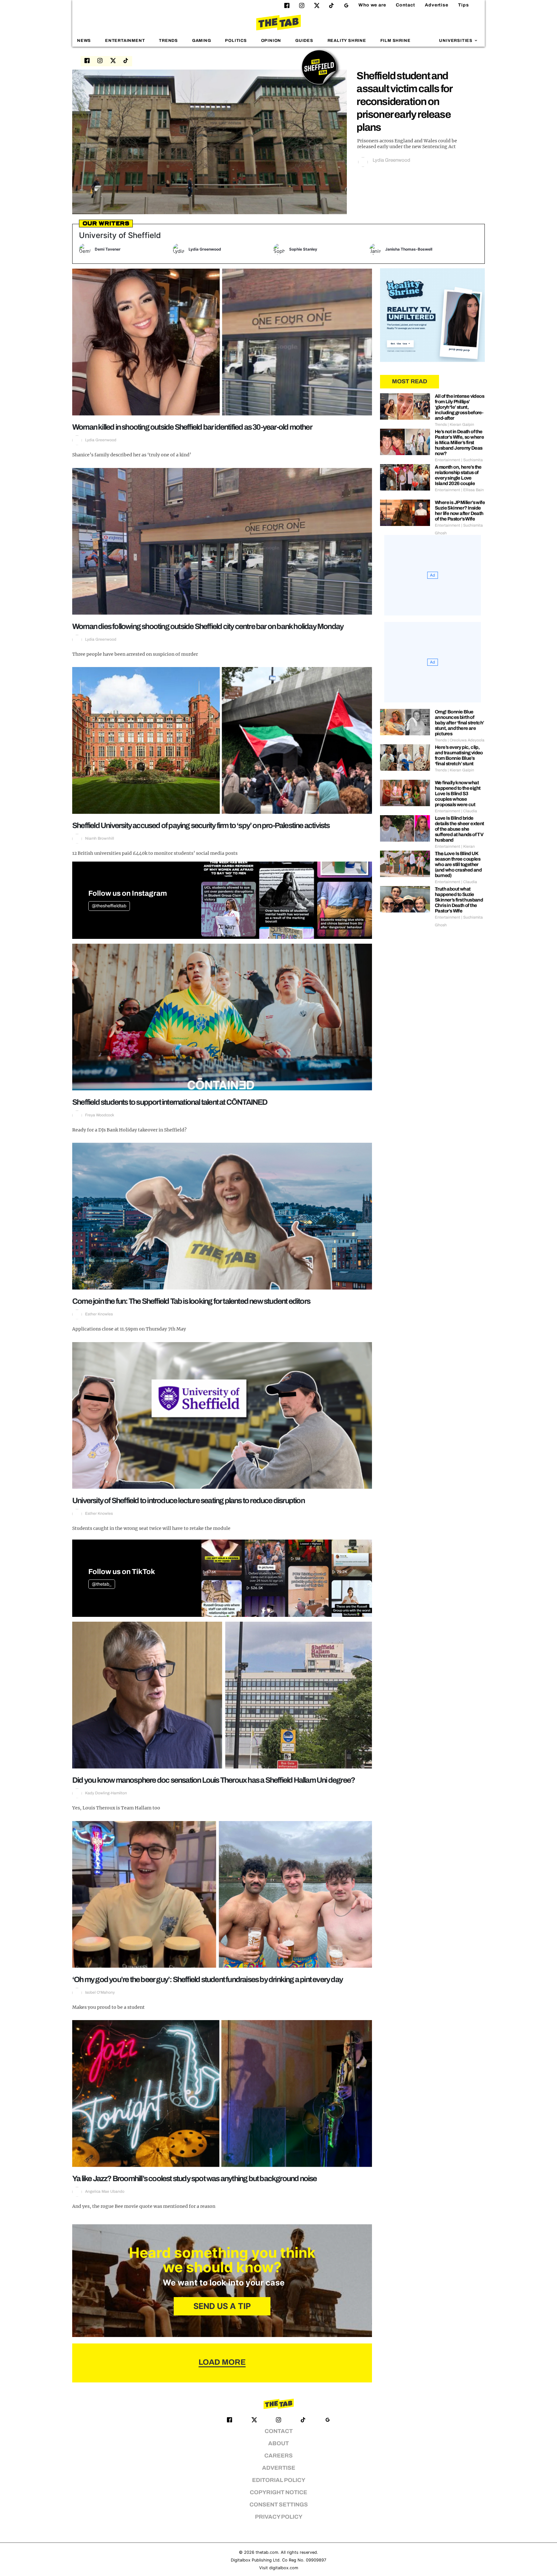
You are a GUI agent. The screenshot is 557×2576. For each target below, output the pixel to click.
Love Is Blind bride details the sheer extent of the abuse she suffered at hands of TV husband (459, 829)
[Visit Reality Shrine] (432, 315)
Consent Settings (279, 2505)
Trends (168, 41)
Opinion (271, 41)
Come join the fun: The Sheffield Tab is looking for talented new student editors (191, 1301)
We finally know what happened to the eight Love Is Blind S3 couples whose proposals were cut (458, 794)
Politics (236, 41)
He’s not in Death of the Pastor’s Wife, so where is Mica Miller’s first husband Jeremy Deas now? (459, 443)
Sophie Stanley (303, 249)
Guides (304, 41)
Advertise (437, 5)
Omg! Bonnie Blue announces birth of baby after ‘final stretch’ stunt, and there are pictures (459, 723)
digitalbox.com (284, 2568)
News (84, 41)
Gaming (202, 41)
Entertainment (125, 41)
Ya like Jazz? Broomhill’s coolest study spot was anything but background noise (195, 2179)
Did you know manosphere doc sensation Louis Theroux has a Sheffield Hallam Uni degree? (214, 1780)
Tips (464, 5)
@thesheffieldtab (109, 906)
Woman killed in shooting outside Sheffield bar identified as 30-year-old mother (192, 427)
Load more (222, 2362)
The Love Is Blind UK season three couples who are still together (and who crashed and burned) (458, 864)
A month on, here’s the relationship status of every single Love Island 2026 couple (458, 475)
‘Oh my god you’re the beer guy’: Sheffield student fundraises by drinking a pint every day (207, 1980)
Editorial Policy (279, 2480)
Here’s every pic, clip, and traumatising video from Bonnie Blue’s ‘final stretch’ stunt (459, 755)
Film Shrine (396, 41)
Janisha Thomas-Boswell (409, 249)
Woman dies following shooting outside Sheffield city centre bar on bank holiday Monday (208, 626)
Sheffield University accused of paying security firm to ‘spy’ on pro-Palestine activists (201, 825)
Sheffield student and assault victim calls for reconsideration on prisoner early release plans (404, 102)
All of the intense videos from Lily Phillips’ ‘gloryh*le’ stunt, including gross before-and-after (459, 407)
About (278, 2443)
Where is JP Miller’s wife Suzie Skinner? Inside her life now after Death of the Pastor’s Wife (460, 511)
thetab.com (267, 2552)
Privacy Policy (279, 2517)
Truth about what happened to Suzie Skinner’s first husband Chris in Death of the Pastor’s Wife (459, 900)
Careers (278, 2456)
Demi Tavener (108, 249)
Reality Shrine (347, 41)
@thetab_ (102, 1584)
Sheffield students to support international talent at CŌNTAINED (170, 1102)
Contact (406, 5)
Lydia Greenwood (205, 249)
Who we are (372, 5)
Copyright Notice (278, 2492)
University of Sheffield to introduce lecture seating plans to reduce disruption (188, 1501)
